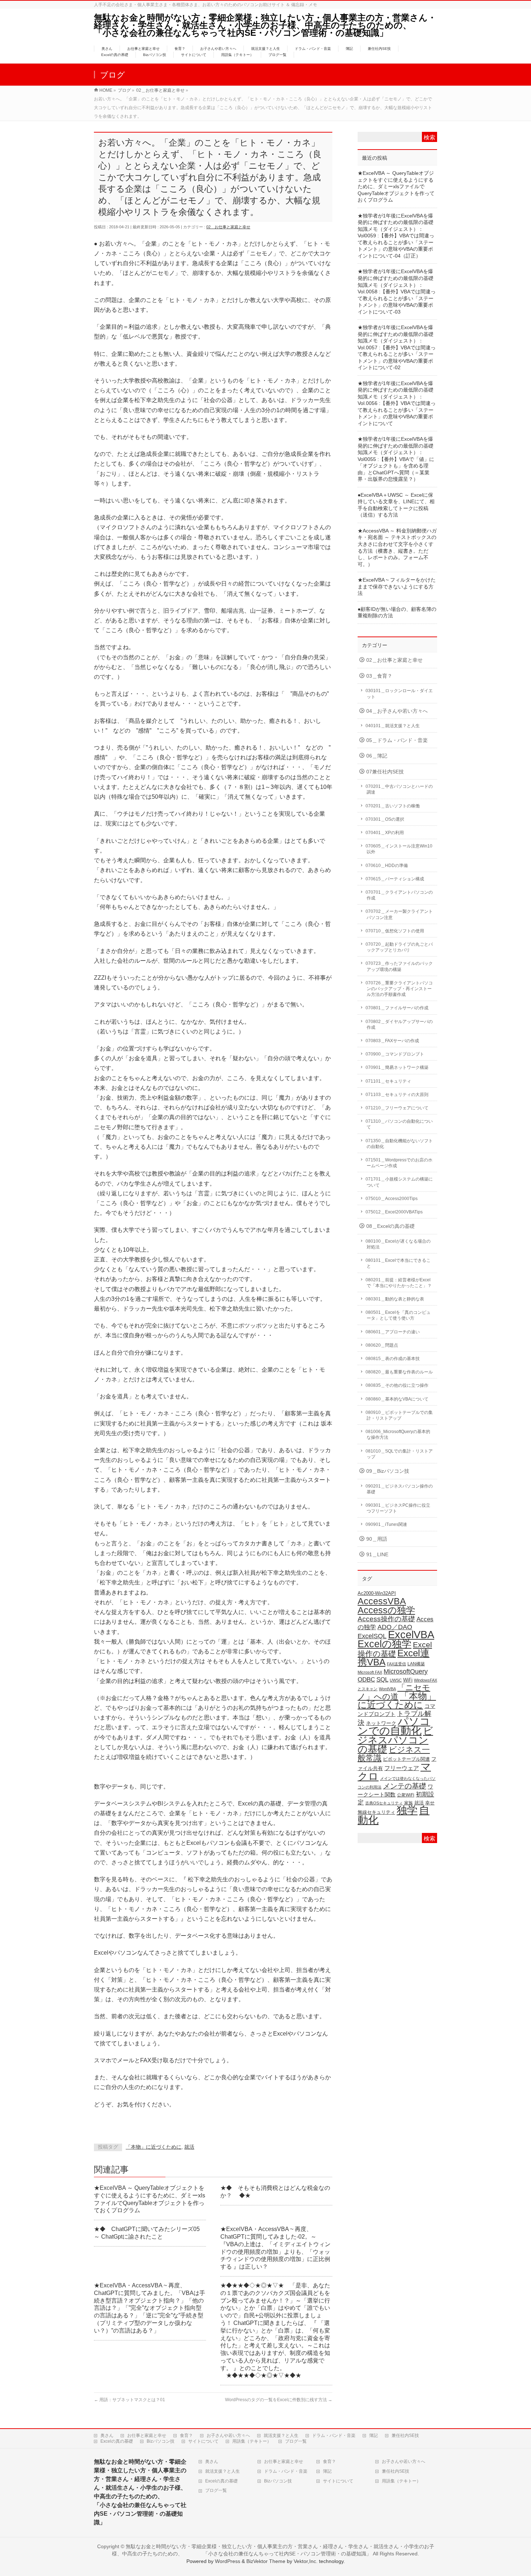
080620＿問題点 (382, 1345)
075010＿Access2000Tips (392, 1199)
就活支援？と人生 (281, 2435)
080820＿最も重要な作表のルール (399, 1372)
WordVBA (387, 1689)
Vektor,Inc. (306, 2561)
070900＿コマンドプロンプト (395, 1054)
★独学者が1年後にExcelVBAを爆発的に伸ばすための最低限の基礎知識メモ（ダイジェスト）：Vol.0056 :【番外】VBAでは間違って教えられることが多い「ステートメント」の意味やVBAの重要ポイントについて (397, 404)
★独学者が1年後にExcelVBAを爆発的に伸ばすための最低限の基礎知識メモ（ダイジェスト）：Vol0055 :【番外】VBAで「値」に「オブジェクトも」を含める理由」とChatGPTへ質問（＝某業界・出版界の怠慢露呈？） (396, 459)
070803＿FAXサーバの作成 (392, 1041)
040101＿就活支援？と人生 (393, 726)
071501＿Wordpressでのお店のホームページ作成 (399, 1163)
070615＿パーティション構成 (395, 879)
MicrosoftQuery (406, 1671)
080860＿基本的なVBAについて (397, 1399)
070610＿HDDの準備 (387, 866)
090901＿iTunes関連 (386, 1524)
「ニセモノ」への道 (394, 1692)
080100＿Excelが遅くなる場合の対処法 (398, 1244)
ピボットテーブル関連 (406, 1759)
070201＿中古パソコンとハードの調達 (399, 789)
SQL (382, 1679)
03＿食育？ (379, 676)
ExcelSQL (372, 1636)
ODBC (366, 1679)
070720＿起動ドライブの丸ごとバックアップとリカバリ (399, 947)
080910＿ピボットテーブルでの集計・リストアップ (399, 1415)
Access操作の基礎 (386, 1619)
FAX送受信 (396, 1664)
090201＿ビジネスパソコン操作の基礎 (399, 1489)
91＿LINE (377, 1555)
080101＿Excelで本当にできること (398, 1263)
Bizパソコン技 (161, 2441)
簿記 (374, 2435)
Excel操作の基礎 (395, 1649)
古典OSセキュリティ (384, 1803)
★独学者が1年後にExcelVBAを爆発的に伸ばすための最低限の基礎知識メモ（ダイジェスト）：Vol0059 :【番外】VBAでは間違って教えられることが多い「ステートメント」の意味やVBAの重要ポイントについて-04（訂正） (396, 236)
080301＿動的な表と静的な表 (395, 1299)
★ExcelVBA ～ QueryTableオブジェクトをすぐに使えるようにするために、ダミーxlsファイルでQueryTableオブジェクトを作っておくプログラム (396, 187)
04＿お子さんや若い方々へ (397, 711)
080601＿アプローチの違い (393, 1332)
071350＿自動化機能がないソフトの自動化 (399, 1144)
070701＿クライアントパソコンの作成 (399, 895)
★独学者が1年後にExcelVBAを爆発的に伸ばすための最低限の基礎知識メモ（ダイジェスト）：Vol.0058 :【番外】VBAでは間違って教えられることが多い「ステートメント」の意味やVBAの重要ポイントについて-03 (397, 292)
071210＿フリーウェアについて (397, 1108)
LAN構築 (416, 1664)
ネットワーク (381, 1723)
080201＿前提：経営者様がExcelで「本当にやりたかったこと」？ (399, 1283)
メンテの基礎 (405, 1786)
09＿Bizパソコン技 (388, 1471)
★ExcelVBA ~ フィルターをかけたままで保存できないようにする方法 (397, 587)
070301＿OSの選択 (385, 819)
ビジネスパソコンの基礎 (395, 1740)
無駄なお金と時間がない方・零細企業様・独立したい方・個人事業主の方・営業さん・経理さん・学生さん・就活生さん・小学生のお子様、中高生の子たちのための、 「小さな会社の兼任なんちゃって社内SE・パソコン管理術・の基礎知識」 (270, 25)
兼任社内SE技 (405, 2435)
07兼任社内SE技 (385, 772)
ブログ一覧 (296, 2441)
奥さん (107, 2435)
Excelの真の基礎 (117, 2441)
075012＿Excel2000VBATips (394, 1212)
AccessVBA (382, 1601)
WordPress (228, 2561)
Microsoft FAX (370, 1672)
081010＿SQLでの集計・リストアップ (399, 1454)
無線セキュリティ (376, 1812)
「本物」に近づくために (154, 2147)
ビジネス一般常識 (394, 1754)
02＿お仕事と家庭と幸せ (228, 227)
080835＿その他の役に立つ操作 (397, 1385)
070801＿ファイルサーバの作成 (397, 1008)
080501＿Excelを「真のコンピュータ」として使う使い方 (398, 1315)
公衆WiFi (406, 1795)
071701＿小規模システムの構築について (399, 1182)
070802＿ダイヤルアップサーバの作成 (399, 1024)
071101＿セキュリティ (388, 1081)
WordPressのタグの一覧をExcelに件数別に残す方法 (279, 2400)
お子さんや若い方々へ (228, 2435)
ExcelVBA (411, 1634)
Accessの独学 (386, 1610)
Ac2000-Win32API (377, 1593)
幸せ (430, 1803)
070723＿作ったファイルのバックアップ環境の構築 (399, 966)
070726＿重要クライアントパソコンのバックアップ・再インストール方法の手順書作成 (399, 989)
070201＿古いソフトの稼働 (393, 806)
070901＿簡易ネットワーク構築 (397, 1067)
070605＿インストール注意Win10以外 (399, 849)
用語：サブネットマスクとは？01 (129, 2400)
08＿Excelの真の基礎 (390, 1226)
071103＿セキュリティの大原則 (397, 1095)
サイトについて (203, 2441)
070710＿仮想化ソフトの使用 (395, 931)
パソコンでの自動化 (394, 1726)
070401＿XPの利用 (385, 833)
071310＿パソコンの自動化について (399, 1124)
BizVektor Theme (266, 2561)
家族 (409, 1803)
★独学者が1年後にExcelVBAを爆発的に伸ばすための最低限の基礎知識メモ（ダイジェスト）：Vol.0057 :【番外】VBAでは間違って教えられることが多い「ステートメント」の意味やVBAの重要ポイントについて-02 (397, 348)
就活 (189, 2147)
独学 (407, 1810)
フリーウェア (402, 1768)
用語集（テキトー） (252, 2441)
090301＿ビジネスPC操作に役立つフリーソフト (398, 1508)
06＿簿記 (377, 756)
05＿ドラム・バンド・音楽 (397, 740)
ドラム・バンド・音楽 (334, 2435)
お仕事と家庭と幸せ (147, 2435)
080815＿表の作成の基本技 (393, 1359)
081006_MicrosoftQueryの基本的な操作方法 (398, 1434)
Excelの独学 (385, 1644)
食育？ (186, 2435)
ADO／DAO (395, 1627)
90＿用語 (377, 1539)
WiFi (408, 1680)
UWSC (396, 1680)
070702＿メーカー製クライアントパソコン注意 (399, 914)
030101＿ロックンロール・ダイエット (399, 694)
